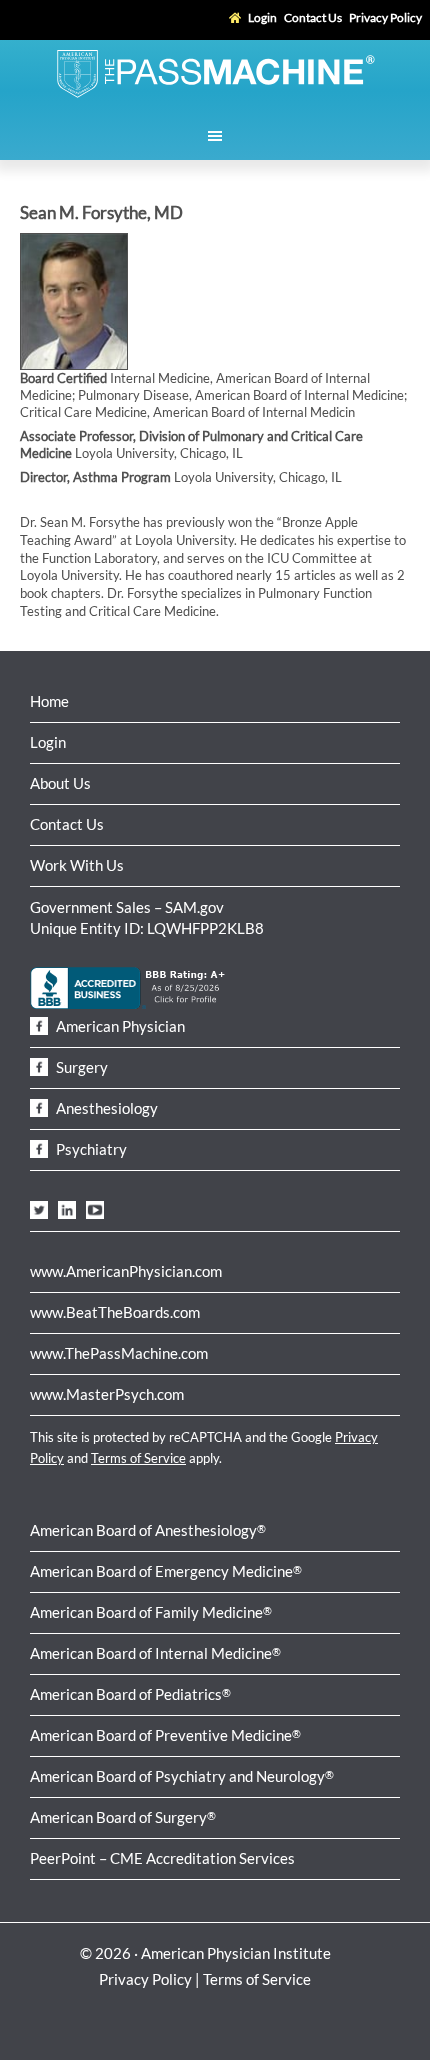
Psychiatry (90, 1149)
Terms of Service (138, 1458)
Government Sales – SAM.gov (127, 907)
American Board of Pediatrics (130, 1694)
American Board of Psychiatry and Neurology (182, 1776)
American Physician (119, 1026)
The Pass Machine (215, 72)
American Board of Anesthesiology (148, 1530)
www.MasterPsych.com (107, 1394)
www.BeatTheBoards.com (115, 1312)
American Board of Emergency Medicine (166, 1571)
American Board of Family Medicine (151, 1612)
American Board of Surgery (123, 1817)
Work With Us (77, 865)
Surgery (80, 1067)
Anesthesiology (105, 1108)
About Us (60, 783)
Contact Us (67, 824)
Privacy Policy (145, 1979)
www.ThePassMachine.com (119, 1353)
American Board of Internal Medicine (155, 1653)
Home (49, 701)
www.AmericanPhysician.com (126, 1271)
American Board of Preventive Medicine (165, 1735)
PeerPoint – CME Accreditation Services (162, 1858)
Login (48, 742)
